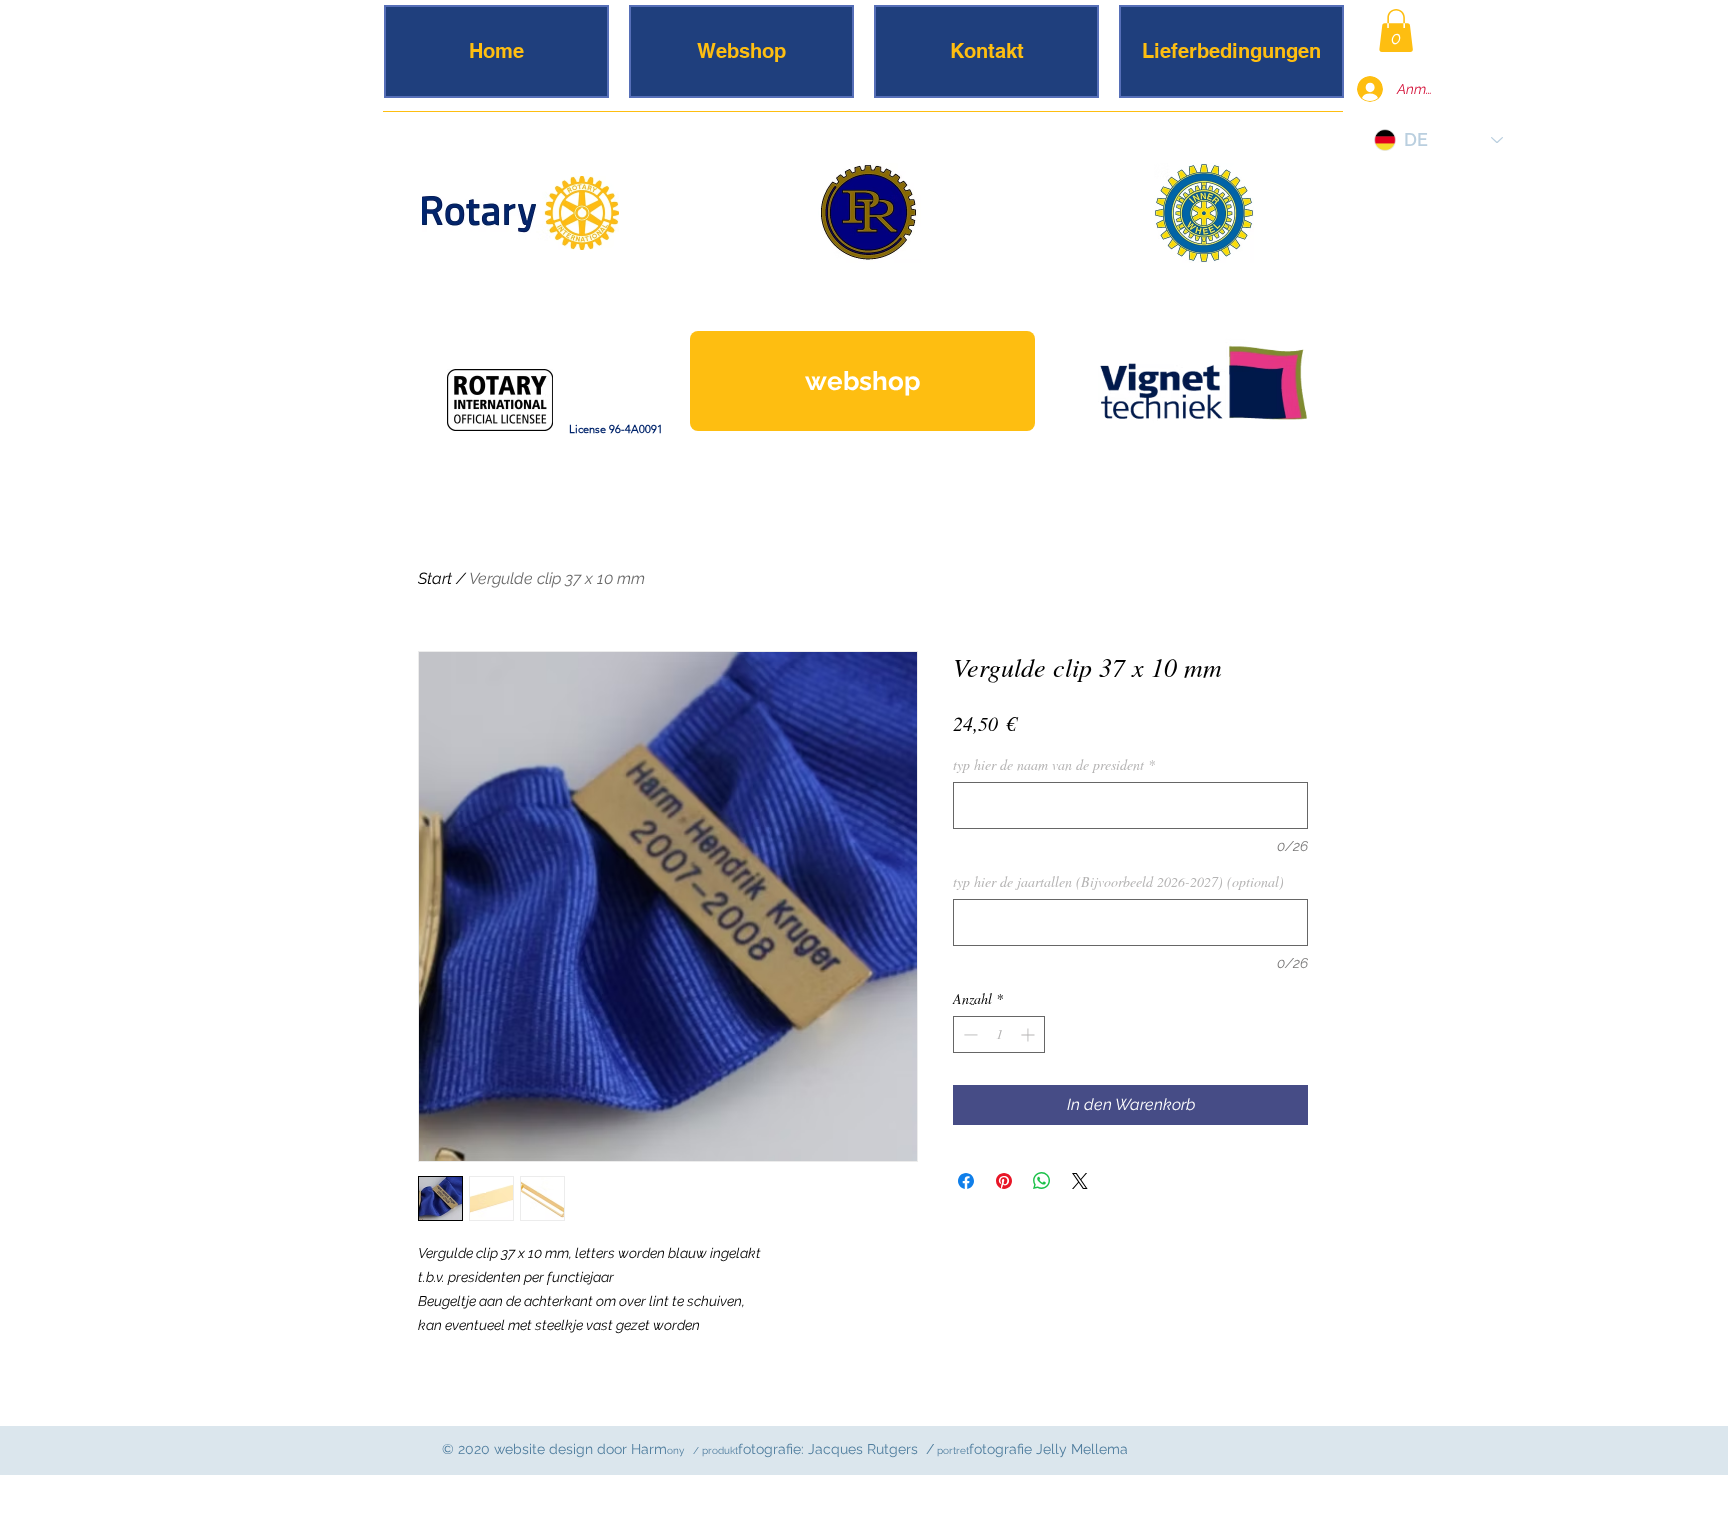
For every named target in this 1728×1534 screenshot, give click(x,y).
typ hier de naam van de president (1054, 765)
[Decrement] (968, 1034)
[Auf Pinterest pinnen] (1004, 1181)
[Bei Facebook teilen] (966, 1181)
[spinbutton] (999, 1034)
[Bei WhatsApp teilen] (1042, 1181)
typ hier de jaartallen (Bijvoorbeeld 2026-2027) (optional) (1118, 882)
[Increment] (1029, 1034)
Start (435, 578)
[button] (1396, 30)
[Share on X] (1080, 1181)
